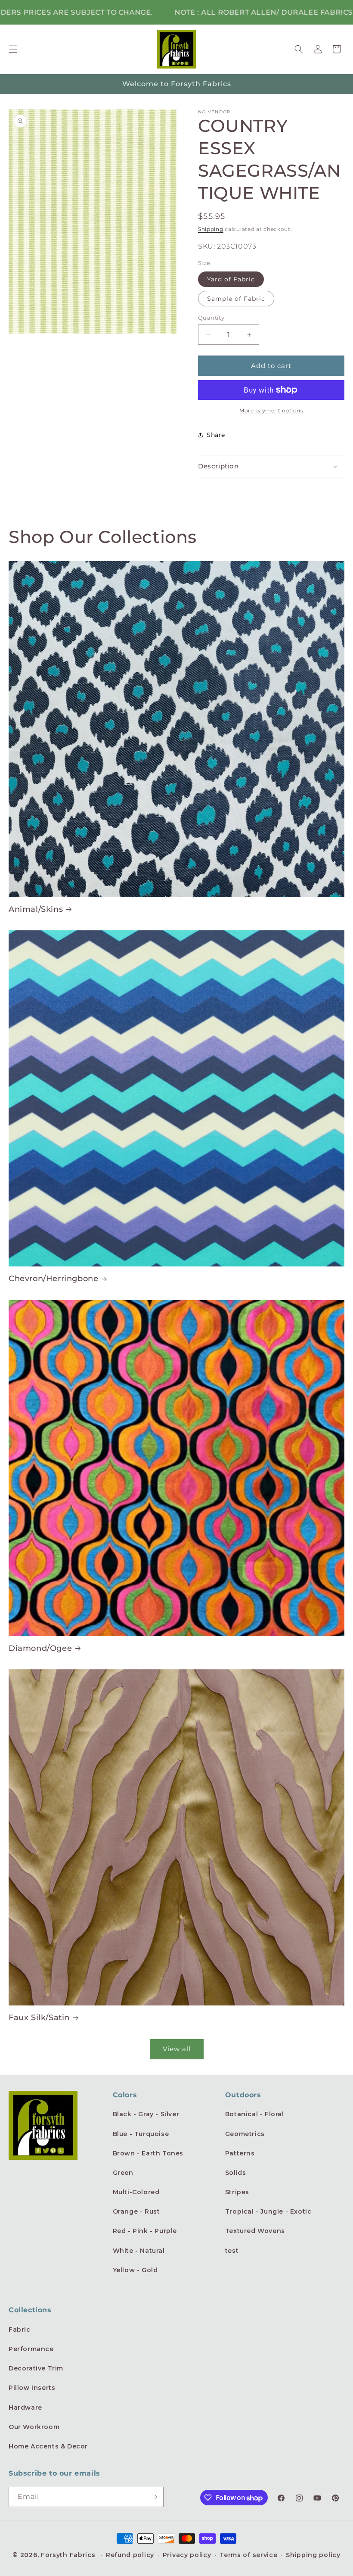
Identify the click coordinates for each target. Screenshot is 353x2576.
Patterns (240, 2153)
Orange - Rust (136, 2211)
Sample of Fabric (236, 299)
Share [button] (216, 435)
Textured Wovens (255, 2231)
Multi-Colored (136, 2192)
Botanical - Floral (255, 2114)
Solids (236, 2173)
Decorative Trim (36, 2368)
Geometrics (245, 2134)
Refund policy (130, 2555)
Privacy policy (187, 2555)
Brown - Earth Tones (148, 2153)
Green (123, 2173)
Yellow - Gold (135, 2270)
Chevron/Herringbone (53, 1279)
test (232, 2251)
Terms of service (248, 2555)
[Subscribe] (154, 2497)
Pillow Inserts (32, 2388)
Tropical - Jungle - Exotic (268, 2211)
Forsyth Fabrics (69, 2555)
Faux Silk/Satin (39, 2018)
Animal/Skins (36, 909)
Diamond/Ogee (40, 1648)
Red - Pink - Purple (145, 2231)
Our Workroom (34, 2427)
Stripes (237, 2192)
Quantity (211, 318)
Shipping (211, 229)
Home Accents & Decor (48, 2446)
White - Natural (139, 2251)
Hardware (25, 2408)
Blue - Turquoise (141, 2134)
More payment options (271, 410)
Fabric (20, 2330)
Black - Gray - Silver (146, 2114)
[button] (13, 49)
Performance (31, 2349)
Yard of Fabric (231, 279)
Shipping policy (313, 2555)
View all (177, 2049)
